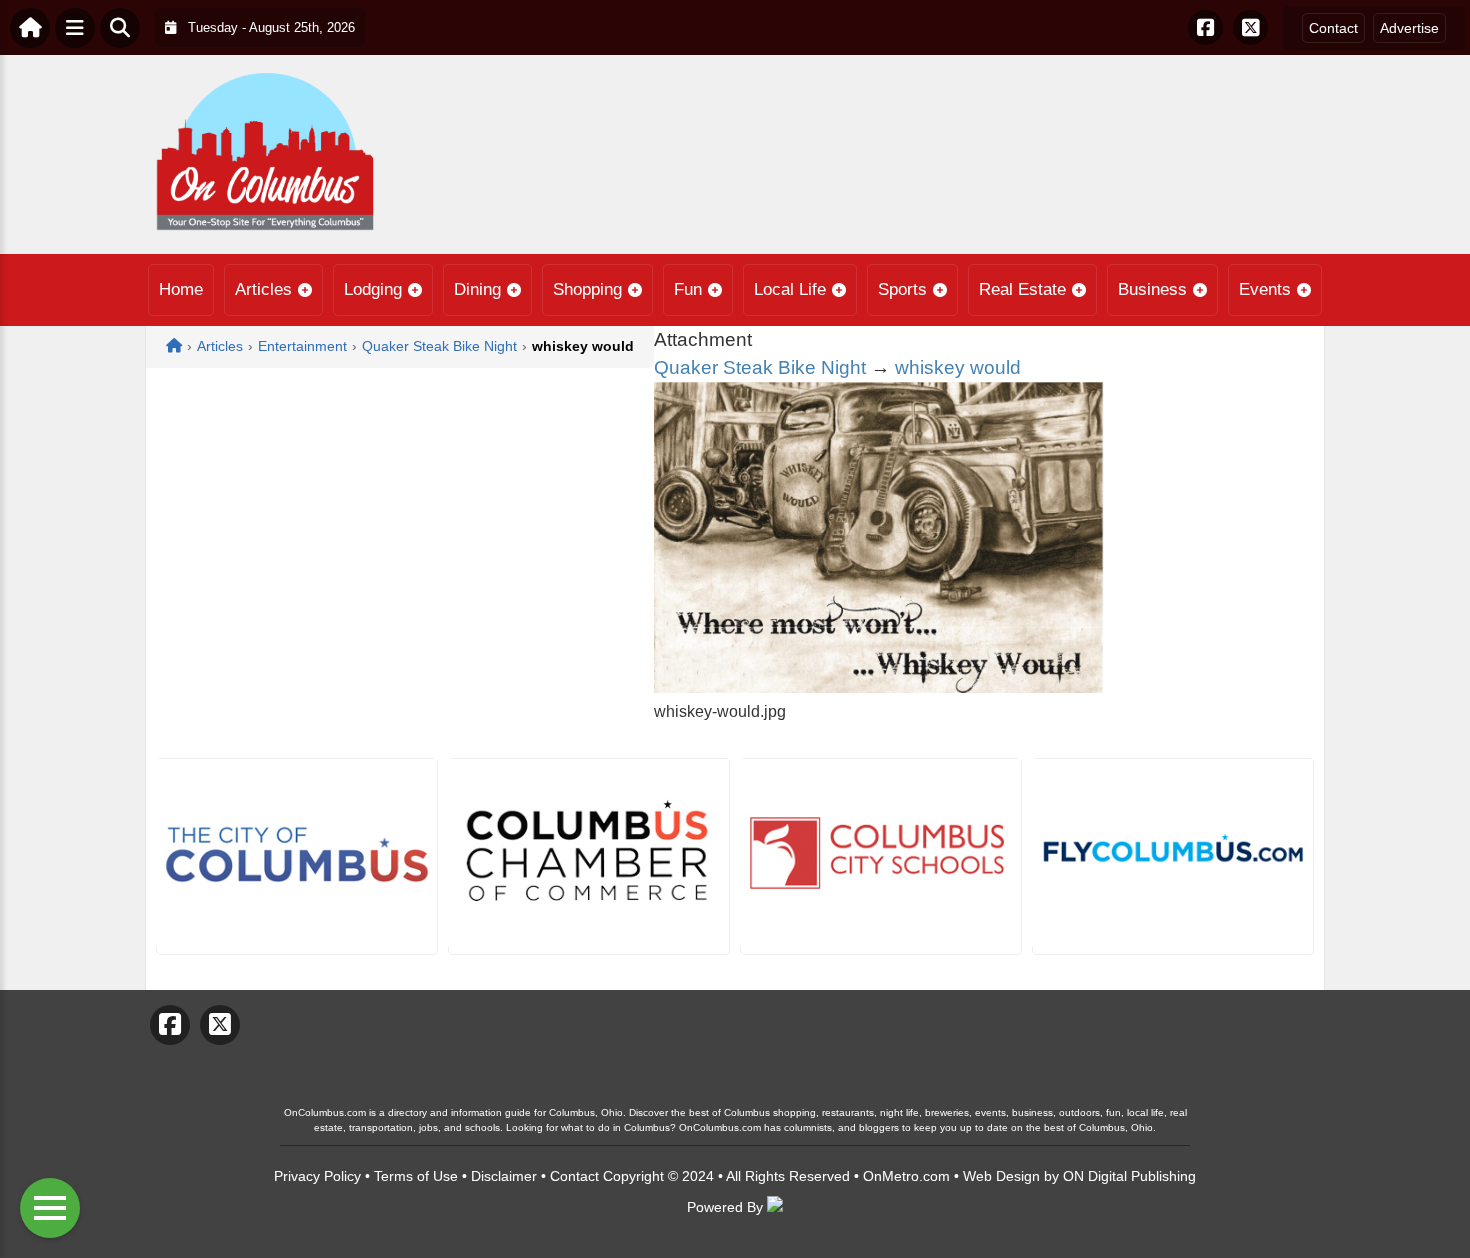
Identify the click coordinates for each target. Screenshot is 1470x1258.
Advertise (1409, 28)
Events (1265, 289)
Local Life (790, 289)
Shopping (587, 289)
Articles (263, 289)
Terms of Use (416, 1176)
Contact (1333, 28)
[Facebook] (1205, 27)
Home (181, 289)
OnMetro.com (906, 1176)
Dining (477, 289)
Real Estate (1022, 289)
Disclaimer (504, 1176)
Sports (902, 289)
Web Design (1001, 1176)
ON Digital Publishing (1129, 1176)
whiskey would (958, 367)
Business (1152, 289)
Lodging (373, 289)
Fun (688, 289)
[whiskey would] (879, 687)
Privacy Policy (317, 1176)
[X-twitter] (1250, 27)
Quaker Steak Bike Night (760, 367)
